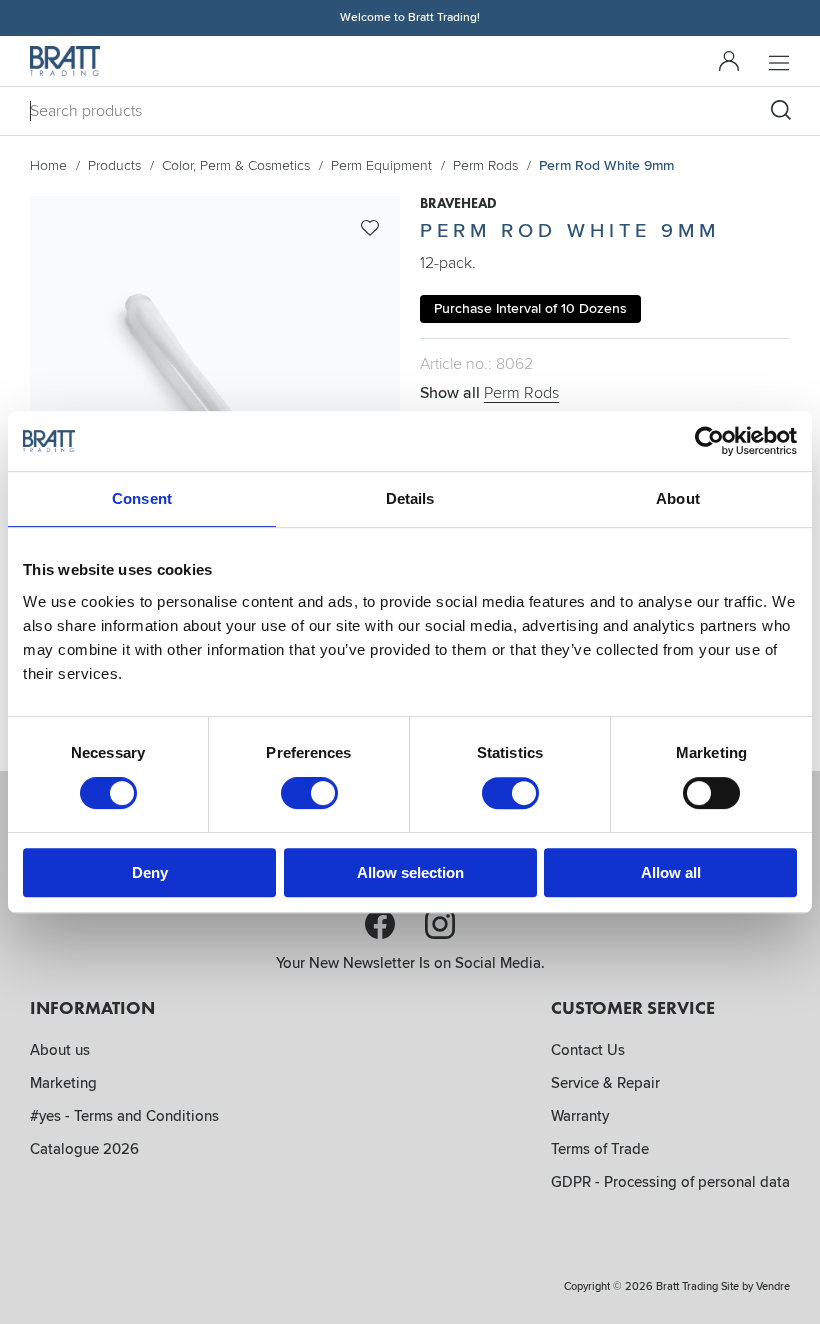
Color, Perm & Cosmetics (236, 165)
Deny (150, 872)
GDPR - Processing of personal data (670, 1182)
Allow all (671, 872)
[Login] (729, 61)
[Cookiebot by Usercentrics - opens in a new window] (709, 441)
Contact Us (588, 1050)
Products (114, 165)
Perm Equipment (381, 165)
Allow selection (410, 872)
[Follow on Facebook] (380, 924)
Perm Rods (485, 165)
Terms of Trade (600, 1149)
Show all (489, 393)
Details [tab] (410, 498)
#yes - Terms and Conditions (124, 1116)
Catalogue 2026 (84, 1149)
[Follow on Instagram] (440, 924)
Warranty (580, 1116)
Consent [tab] (142, 498)
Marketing (63, 1083)
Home (48, 165)
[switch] (309, 793)
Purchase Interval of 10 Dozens (530, 308)
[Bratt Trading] (65, 61)
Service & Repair (605, 1083)
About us (60, 1050)
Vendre (773, 1286)
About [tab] (678, 498)
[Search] (781, 110)
